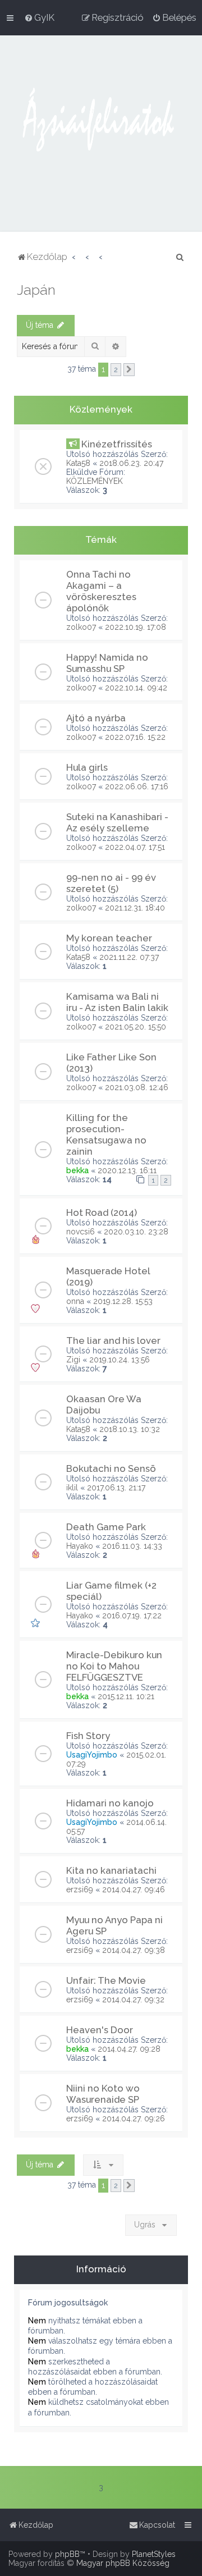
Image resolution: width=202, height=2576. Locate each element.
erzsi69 (80, 1889)
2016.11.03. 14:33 (132, 1546)
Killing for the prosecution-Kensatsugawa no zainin (106, 1134)
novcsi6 (81, 1232)
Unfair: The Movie (106, 1980)
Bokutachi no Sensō (111, 1468)
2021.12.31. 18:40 (135, 908)
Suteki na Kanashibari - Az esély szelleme (117, 822)
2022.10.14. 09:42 (136, 688)
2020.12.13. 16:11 (127, 1170)
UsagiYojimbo (92, 1755)
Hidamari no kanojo (110, 1803)
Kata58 (78, 463)
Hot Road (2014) (102, 1212)
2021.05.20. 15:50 (136, 1027)
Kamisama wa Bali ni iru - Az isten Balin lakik (117, 1002)
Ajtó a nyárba (96, 718)
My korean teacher (109, 938)
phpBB (67, 2554)
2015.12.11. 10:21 (126, 1696)
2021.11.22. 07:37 (129, 957)
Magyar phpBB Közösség (123, 2563)
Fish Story (88, 1736)
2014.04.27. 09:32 (133, 2000)
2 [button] (116, 370)
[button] (129, 370)
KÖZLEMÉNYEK (95, 481)
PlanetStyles (154, 2554)
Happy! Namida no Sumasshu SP (107, 663)
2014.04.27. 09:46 (134, 1889)
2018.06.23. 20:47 (131, 463)
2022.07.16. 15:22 (135, 737)
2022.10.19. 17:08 (136, 627)
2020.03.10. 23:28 (136, 1232)
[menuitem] (39, 17)
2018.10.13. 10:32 (130, 1429)
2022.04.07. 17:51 (135, 847)
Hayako (80, 1546)
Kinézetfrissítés (117, 444)
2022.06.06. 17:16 (137, 786)
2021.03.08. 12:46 (137, 1087)
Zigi (73, 1360)
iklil (72, 1488)
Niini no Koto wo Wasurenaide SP (103, 2094)
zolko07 (81, 627)
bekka (77, 1170)
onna (75, 1301)
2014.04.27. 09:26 (134, 2119)
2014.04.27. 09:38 (134, 1950)
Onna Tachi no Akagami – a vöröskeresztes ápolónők (101, 591)
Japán (36, 290)
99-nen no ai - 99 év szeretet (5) (111, 883)
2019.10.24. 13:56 (120, 1360)
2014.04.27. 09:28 (129, 2049)
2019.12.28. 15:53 (123, 1301)
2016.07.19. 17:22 (132, 1616)
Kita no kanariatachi (111, 1870)
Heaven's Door (100, 2030)
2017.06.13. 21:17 (116, 1488)
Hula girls (87, 767)
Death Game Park (106, 1527)
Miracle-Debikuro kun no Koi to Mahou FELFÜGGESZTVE (114, 1666)
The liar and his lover (113, 1340)
